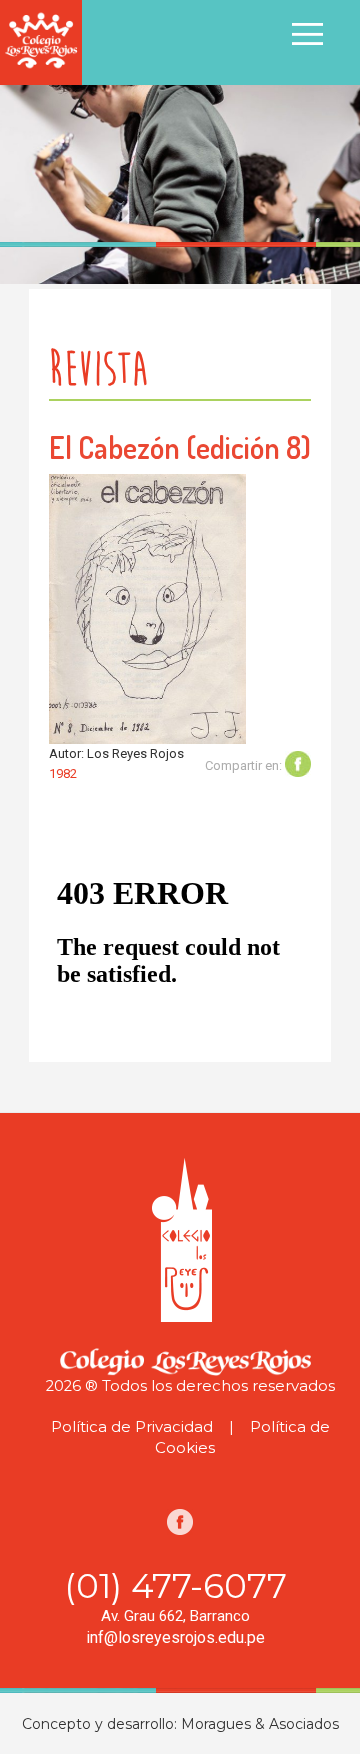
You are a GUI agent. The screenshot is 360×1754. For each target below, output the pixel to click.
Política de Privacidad (132, 1427)
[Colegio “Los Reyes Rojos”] (41, 41)
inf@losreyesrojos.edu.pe (175, 1637)
